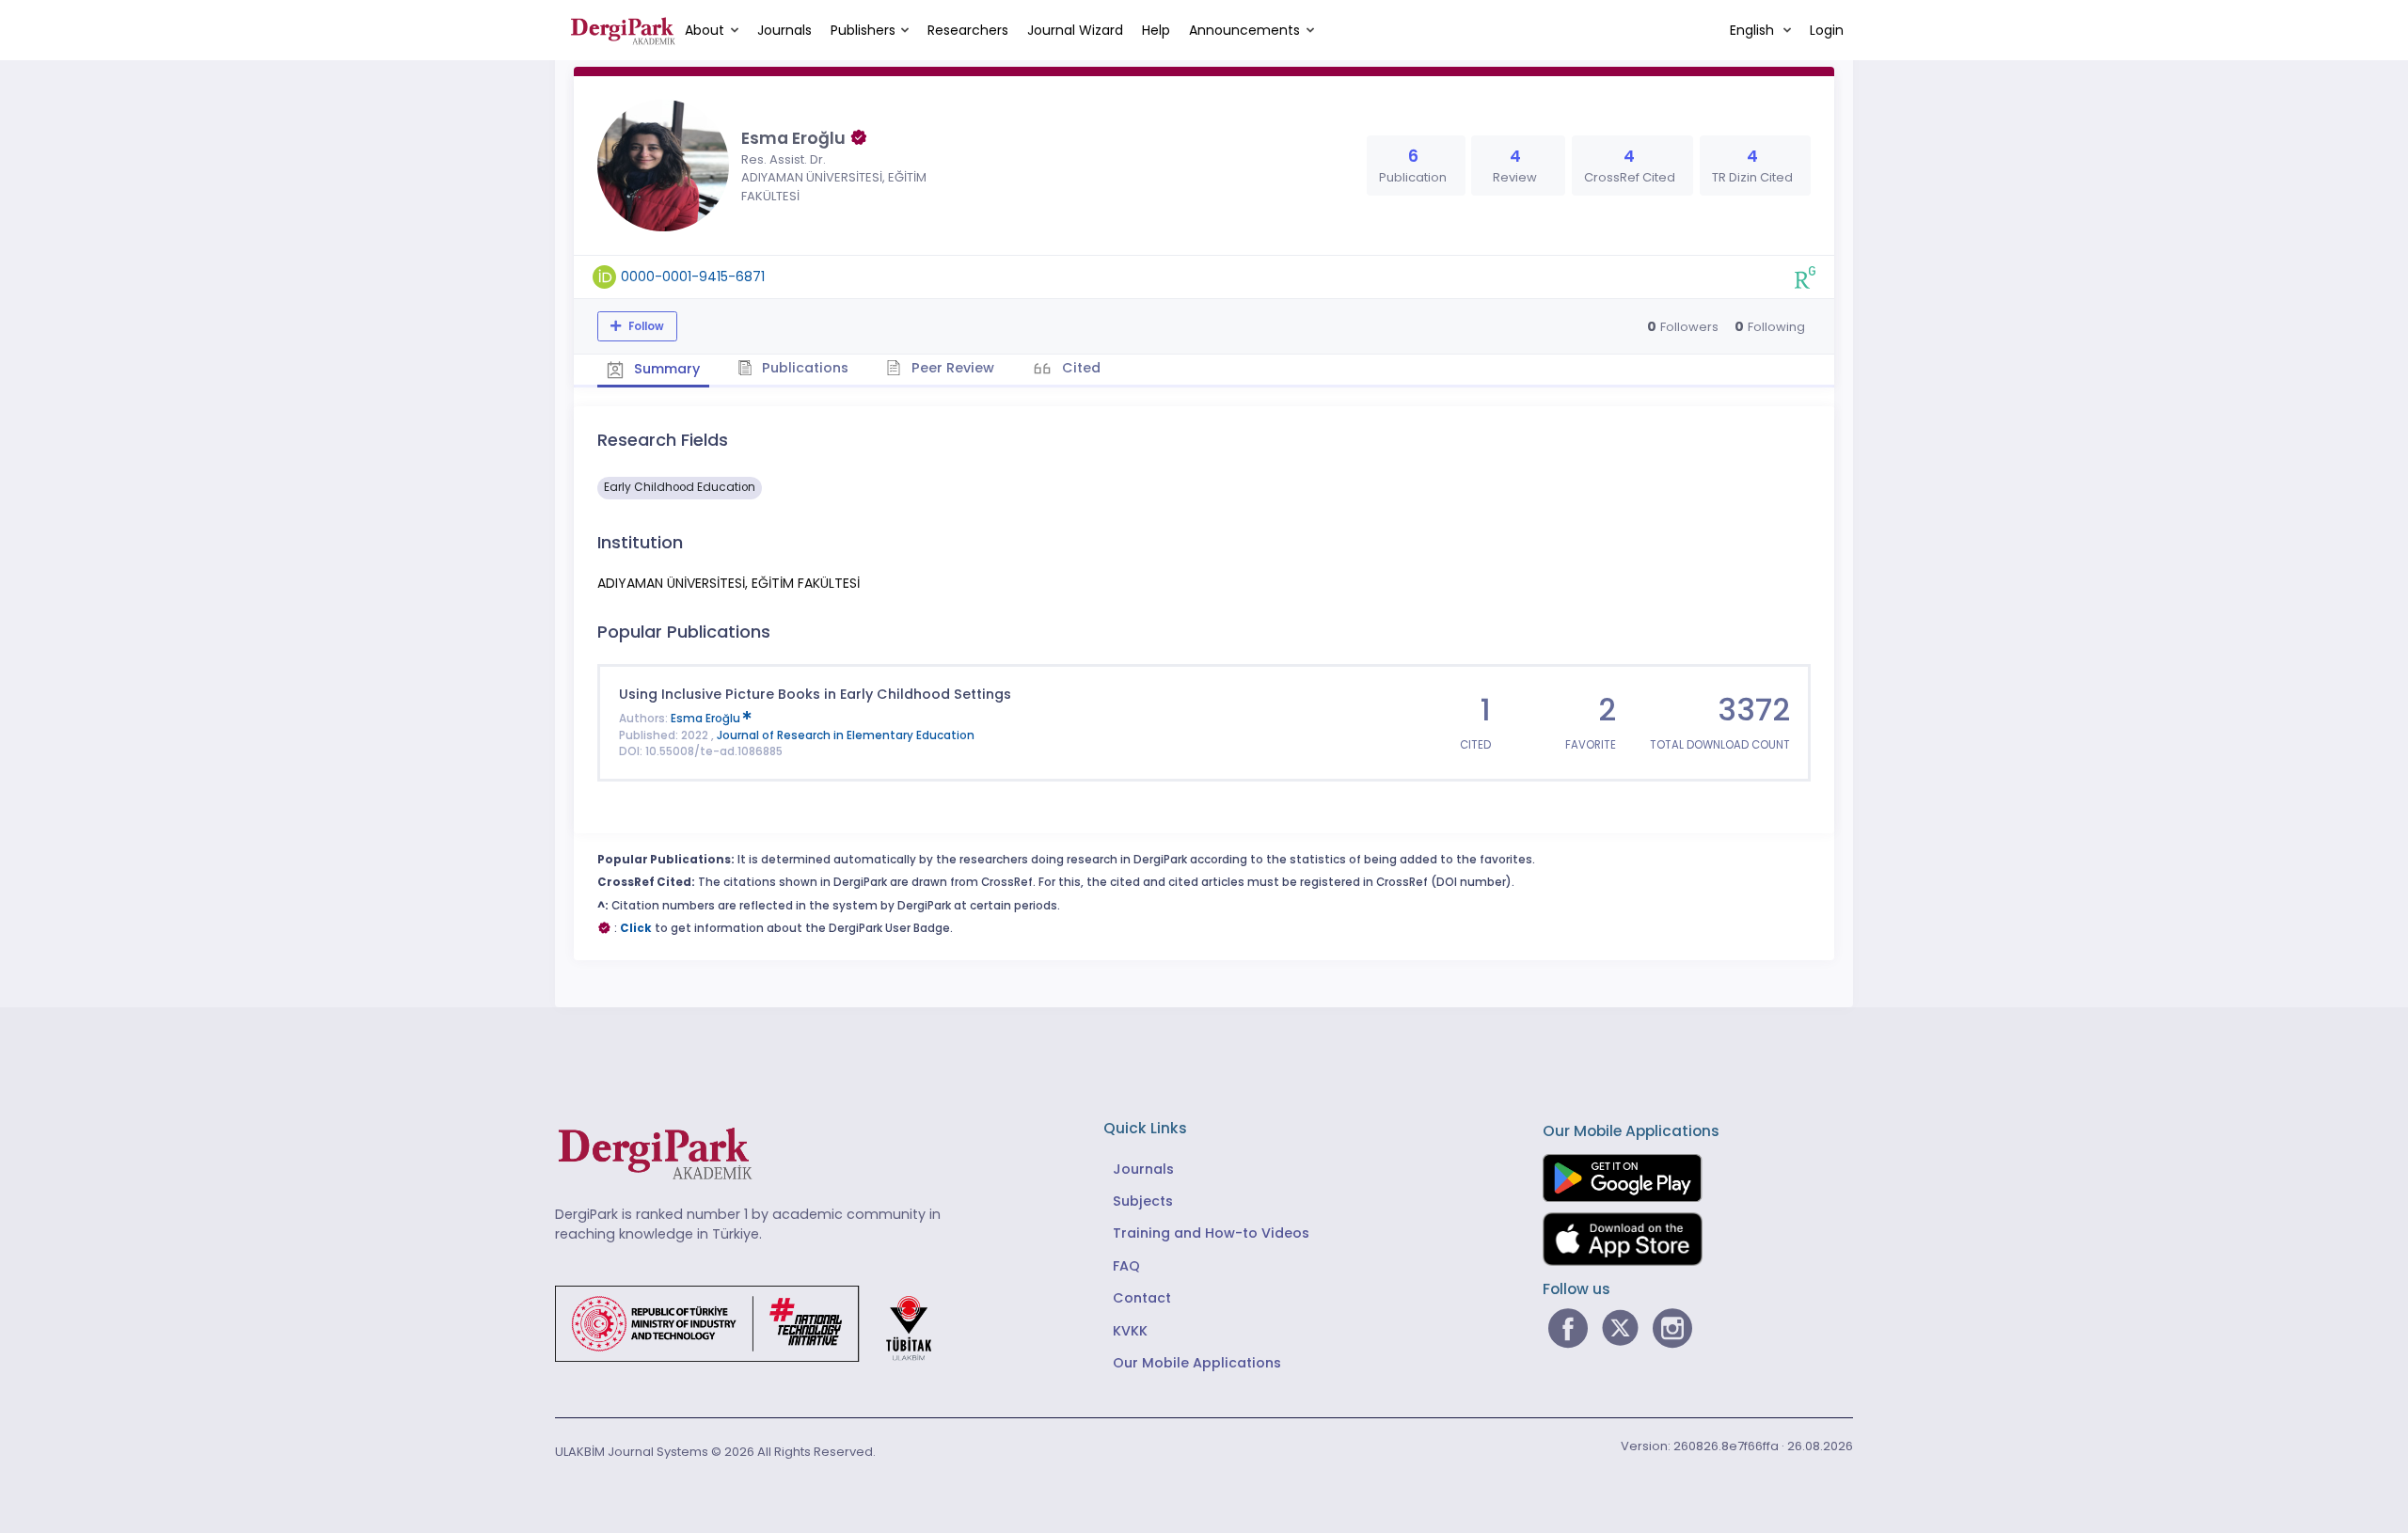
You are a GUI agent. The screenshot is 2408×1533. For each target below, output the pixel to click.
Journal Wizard (1075, 30)
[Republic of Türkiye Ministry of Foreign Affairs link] (755, 1322)
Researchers (968, 30)
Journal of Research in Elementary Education (846, 735)
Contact (1142, 1298)
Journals (784, 30)
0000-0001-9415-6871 (693, 277)
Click (636, 928)
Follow (645, 326)
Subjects (1143, 1201)
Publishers (863, 30)
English (1754, 30)
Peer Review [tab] (951, 368)
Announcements (1244, 30)
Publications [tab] (803, 368)
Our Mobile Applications (1197, 1363)
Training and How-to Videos (1211, 1233)
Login (1827, 30)
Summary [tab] (665, 369)
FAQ (1126, 1266)
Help (1156, 30)
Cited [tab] (1079, 368)
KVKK (1130, 1331)
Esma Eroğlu (707, 719)
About (705, 30)
